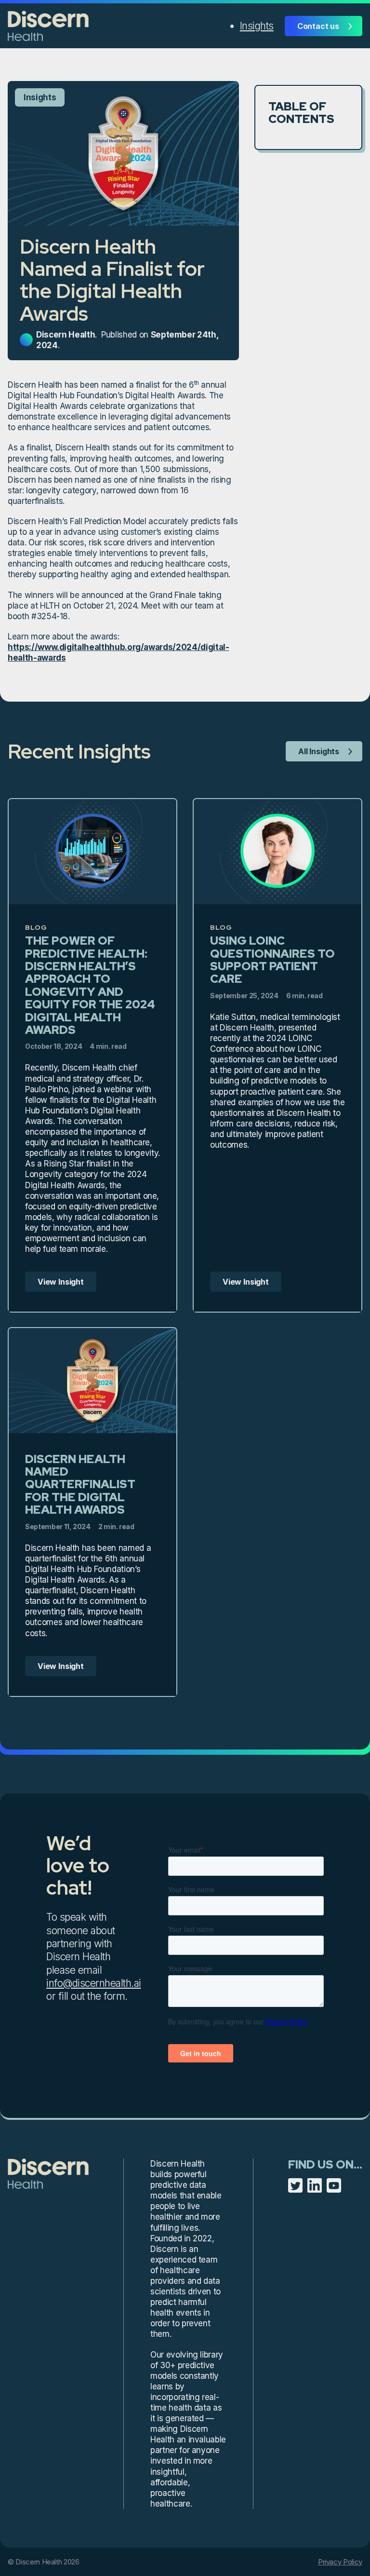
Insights (257, 26)
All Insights (319, 751)
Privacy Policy (340, 2562)
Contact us (318, 26)
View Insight (61, 1282)
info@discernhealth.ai (94, 1983)
